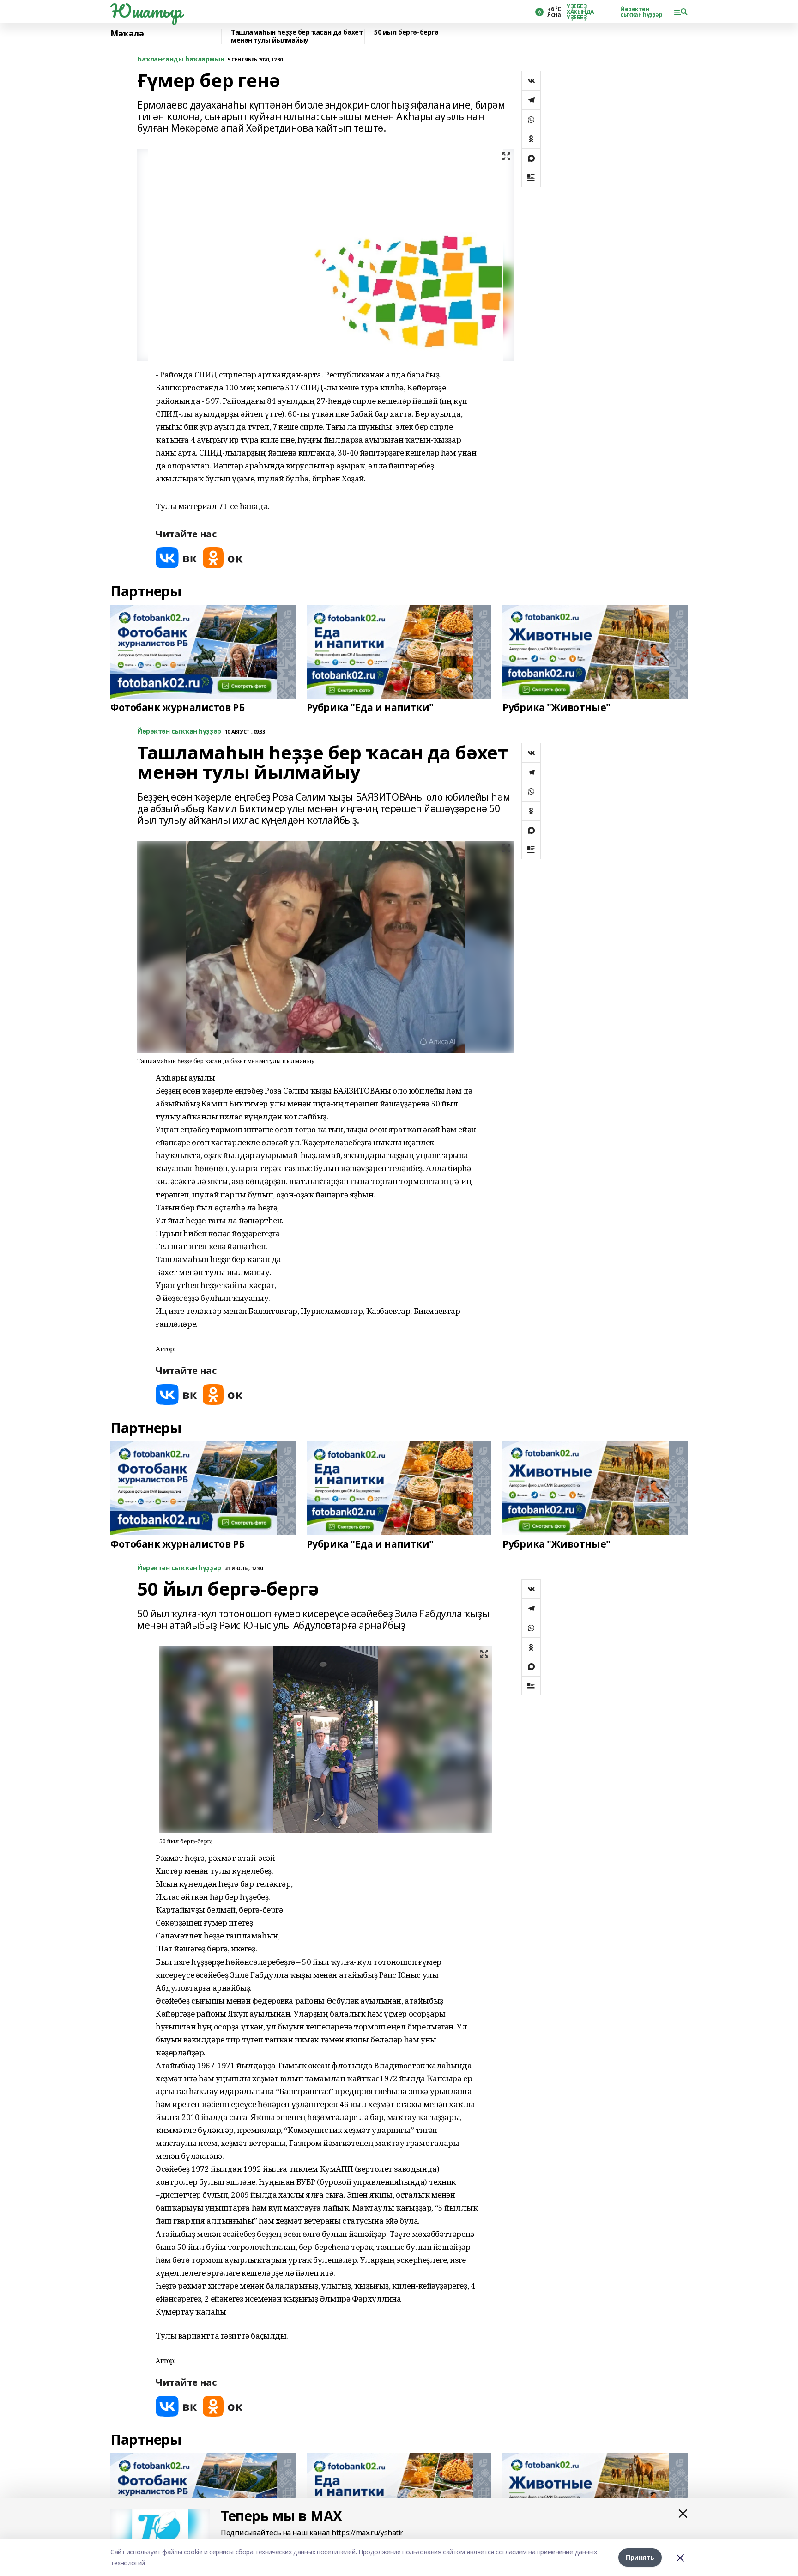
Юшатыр (146, 11)
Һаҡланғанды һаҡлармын (181, 59)
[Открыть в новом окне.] (176, 558)
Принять (640, 2557)
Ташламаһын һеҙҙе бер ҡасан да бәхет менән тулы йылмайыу (297, 36)
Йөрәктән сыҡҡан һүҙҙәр (641, 12)
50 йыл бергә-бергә (406, 33)
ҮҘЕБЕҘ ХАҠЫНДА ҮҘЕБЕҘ (580, 12)
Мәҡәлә (127, 34)
